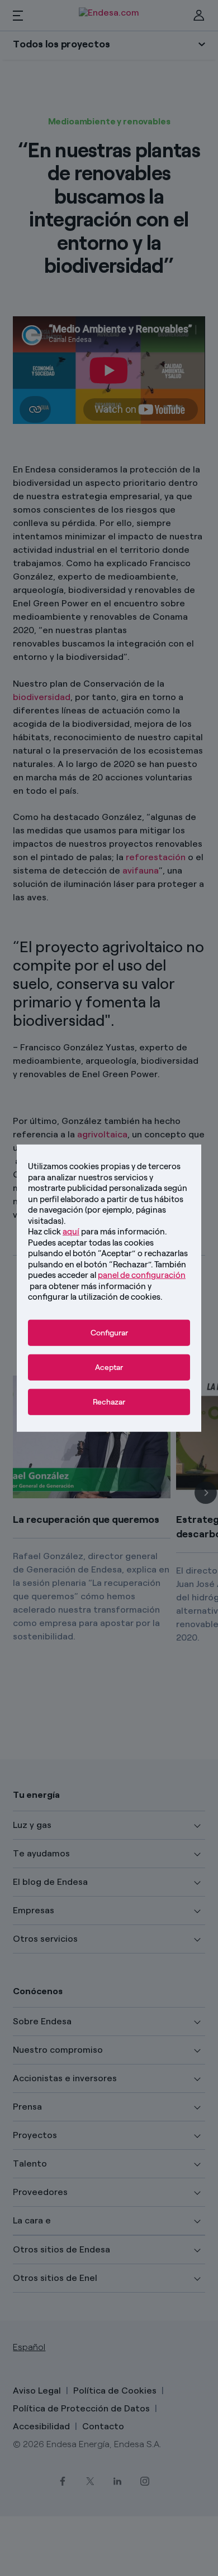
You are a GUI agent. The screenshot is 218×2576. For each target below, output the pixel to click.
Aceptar (109, 1367)
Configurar (109, 1332)
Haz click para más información (96, 1232)
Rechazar (109, 1402)
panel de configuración (142, 1275)
